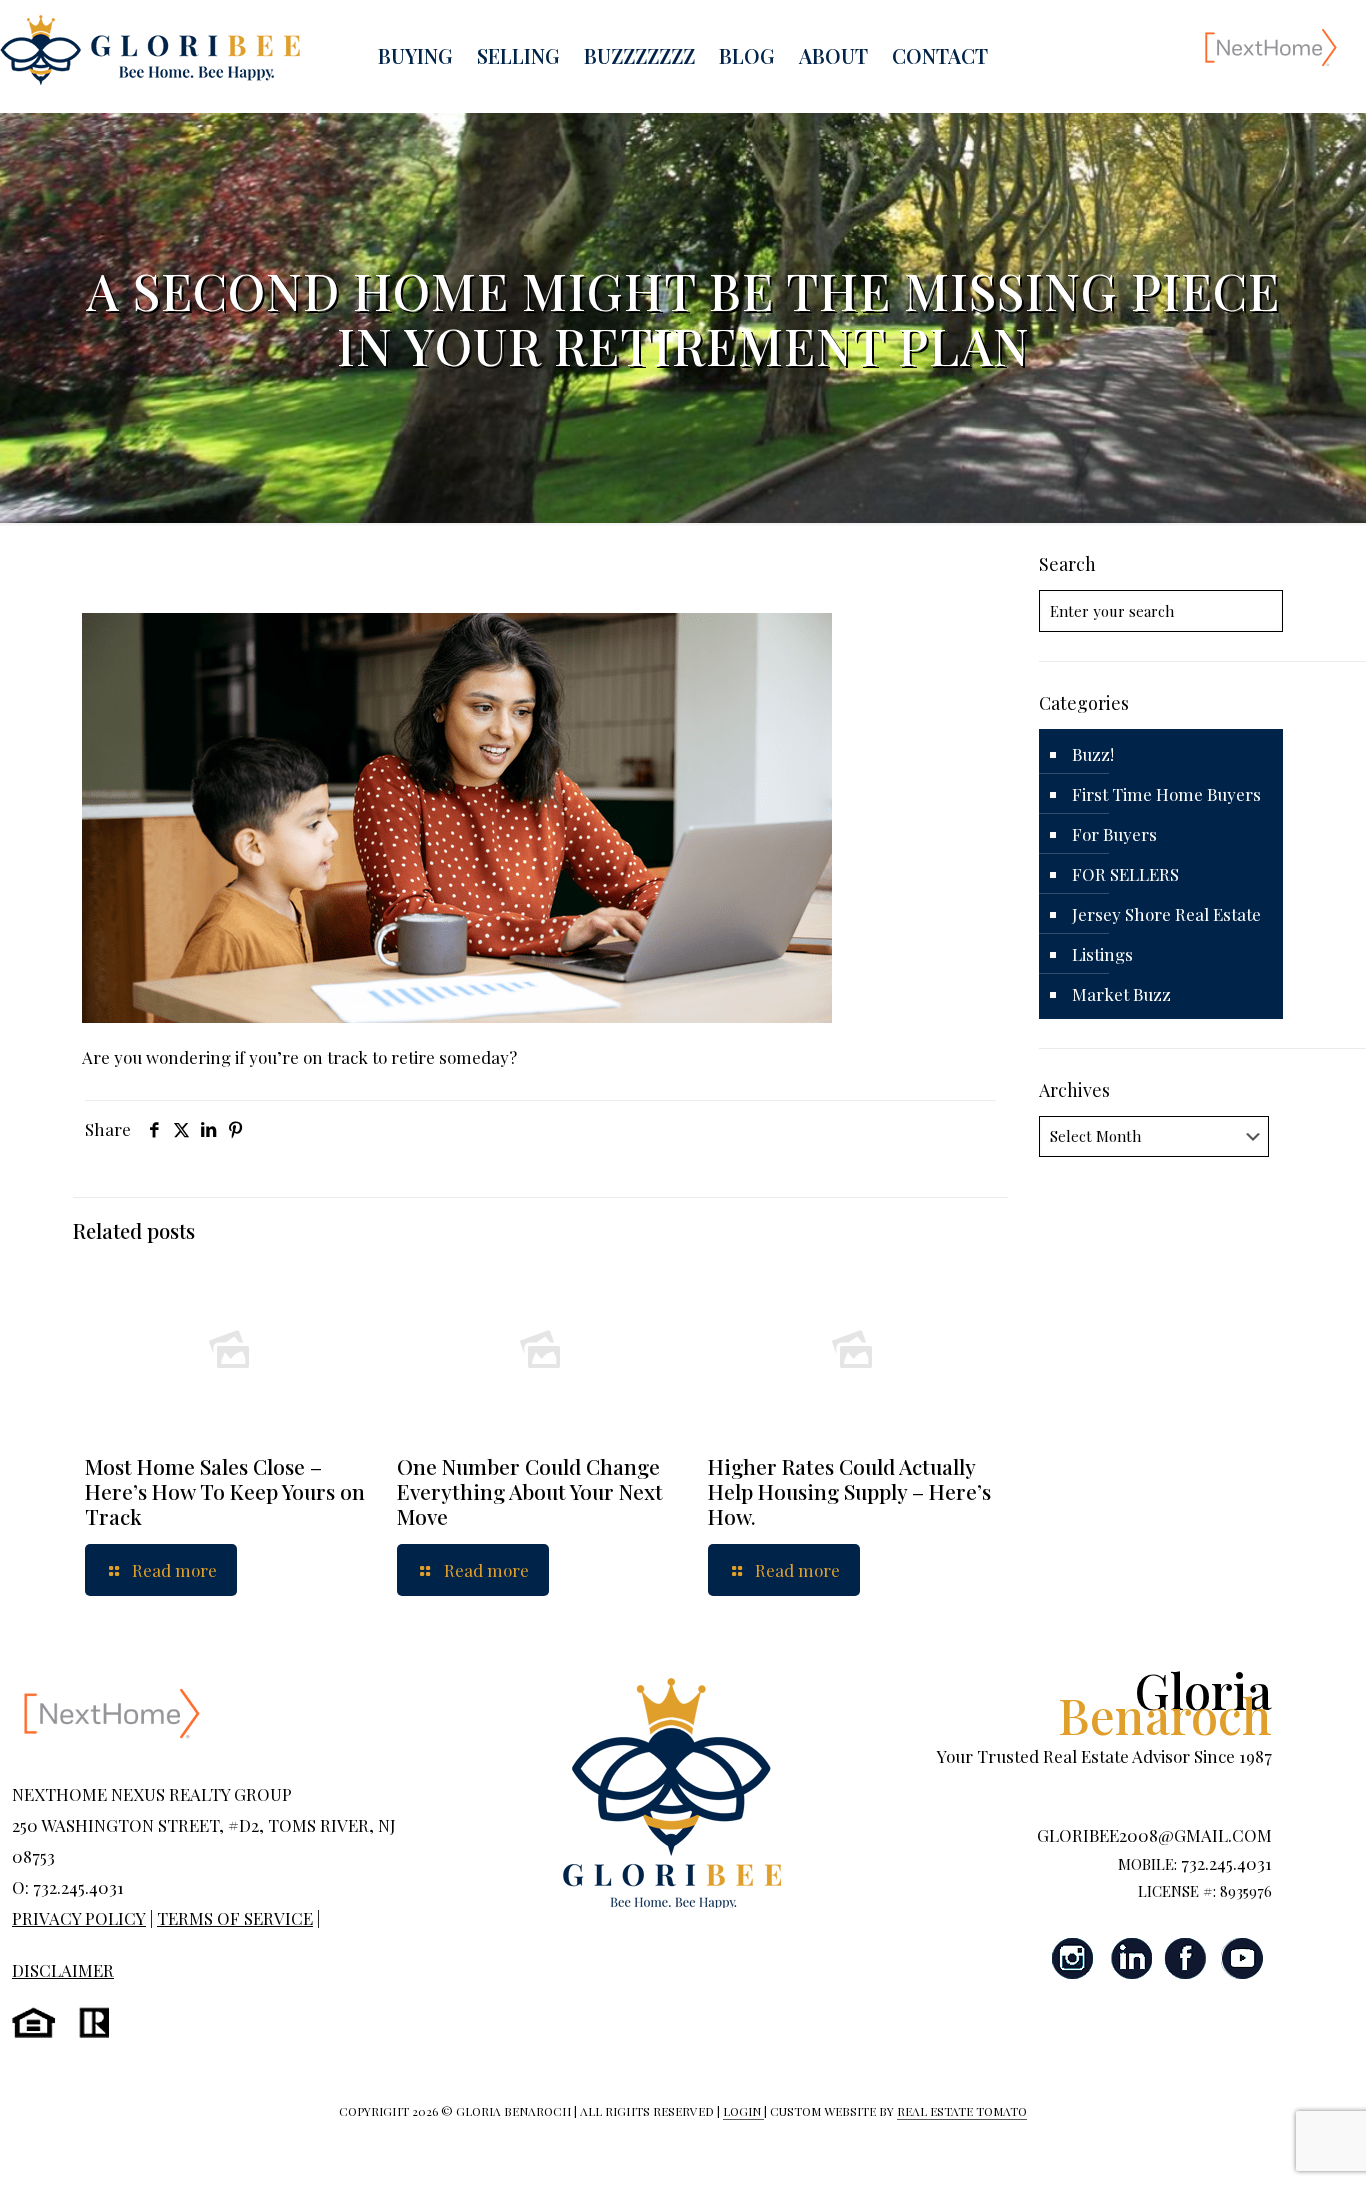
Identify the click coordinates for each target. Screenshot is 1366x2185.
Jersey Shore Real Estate (1166, 914)
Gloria (1165, 1702)
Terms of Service (235, 1918)
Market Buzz (1121, 994)
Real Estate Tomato (962, 2111)
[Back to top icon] (1270, 2144)
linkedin (1130, 1958)
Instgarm (1074, 1958)
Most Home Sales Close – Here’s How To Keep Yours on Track (225, 1491)
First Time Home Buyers (1166, 794)
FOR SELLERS (1125, 874)
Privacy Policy (79, 1918)
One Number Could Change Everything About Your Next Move (530, 1491)
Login (743, 2111)
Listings (1102, 954)
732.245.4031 (1226, 1863)
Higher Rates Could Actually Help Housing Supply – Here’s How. (849, 1491)
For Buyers (1114, 834)
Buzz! (1093, 754)
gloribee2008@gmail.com (1154, 1835)
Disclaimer (63, 1970)
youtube (1242, 1958)
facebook (1186, 1958)
